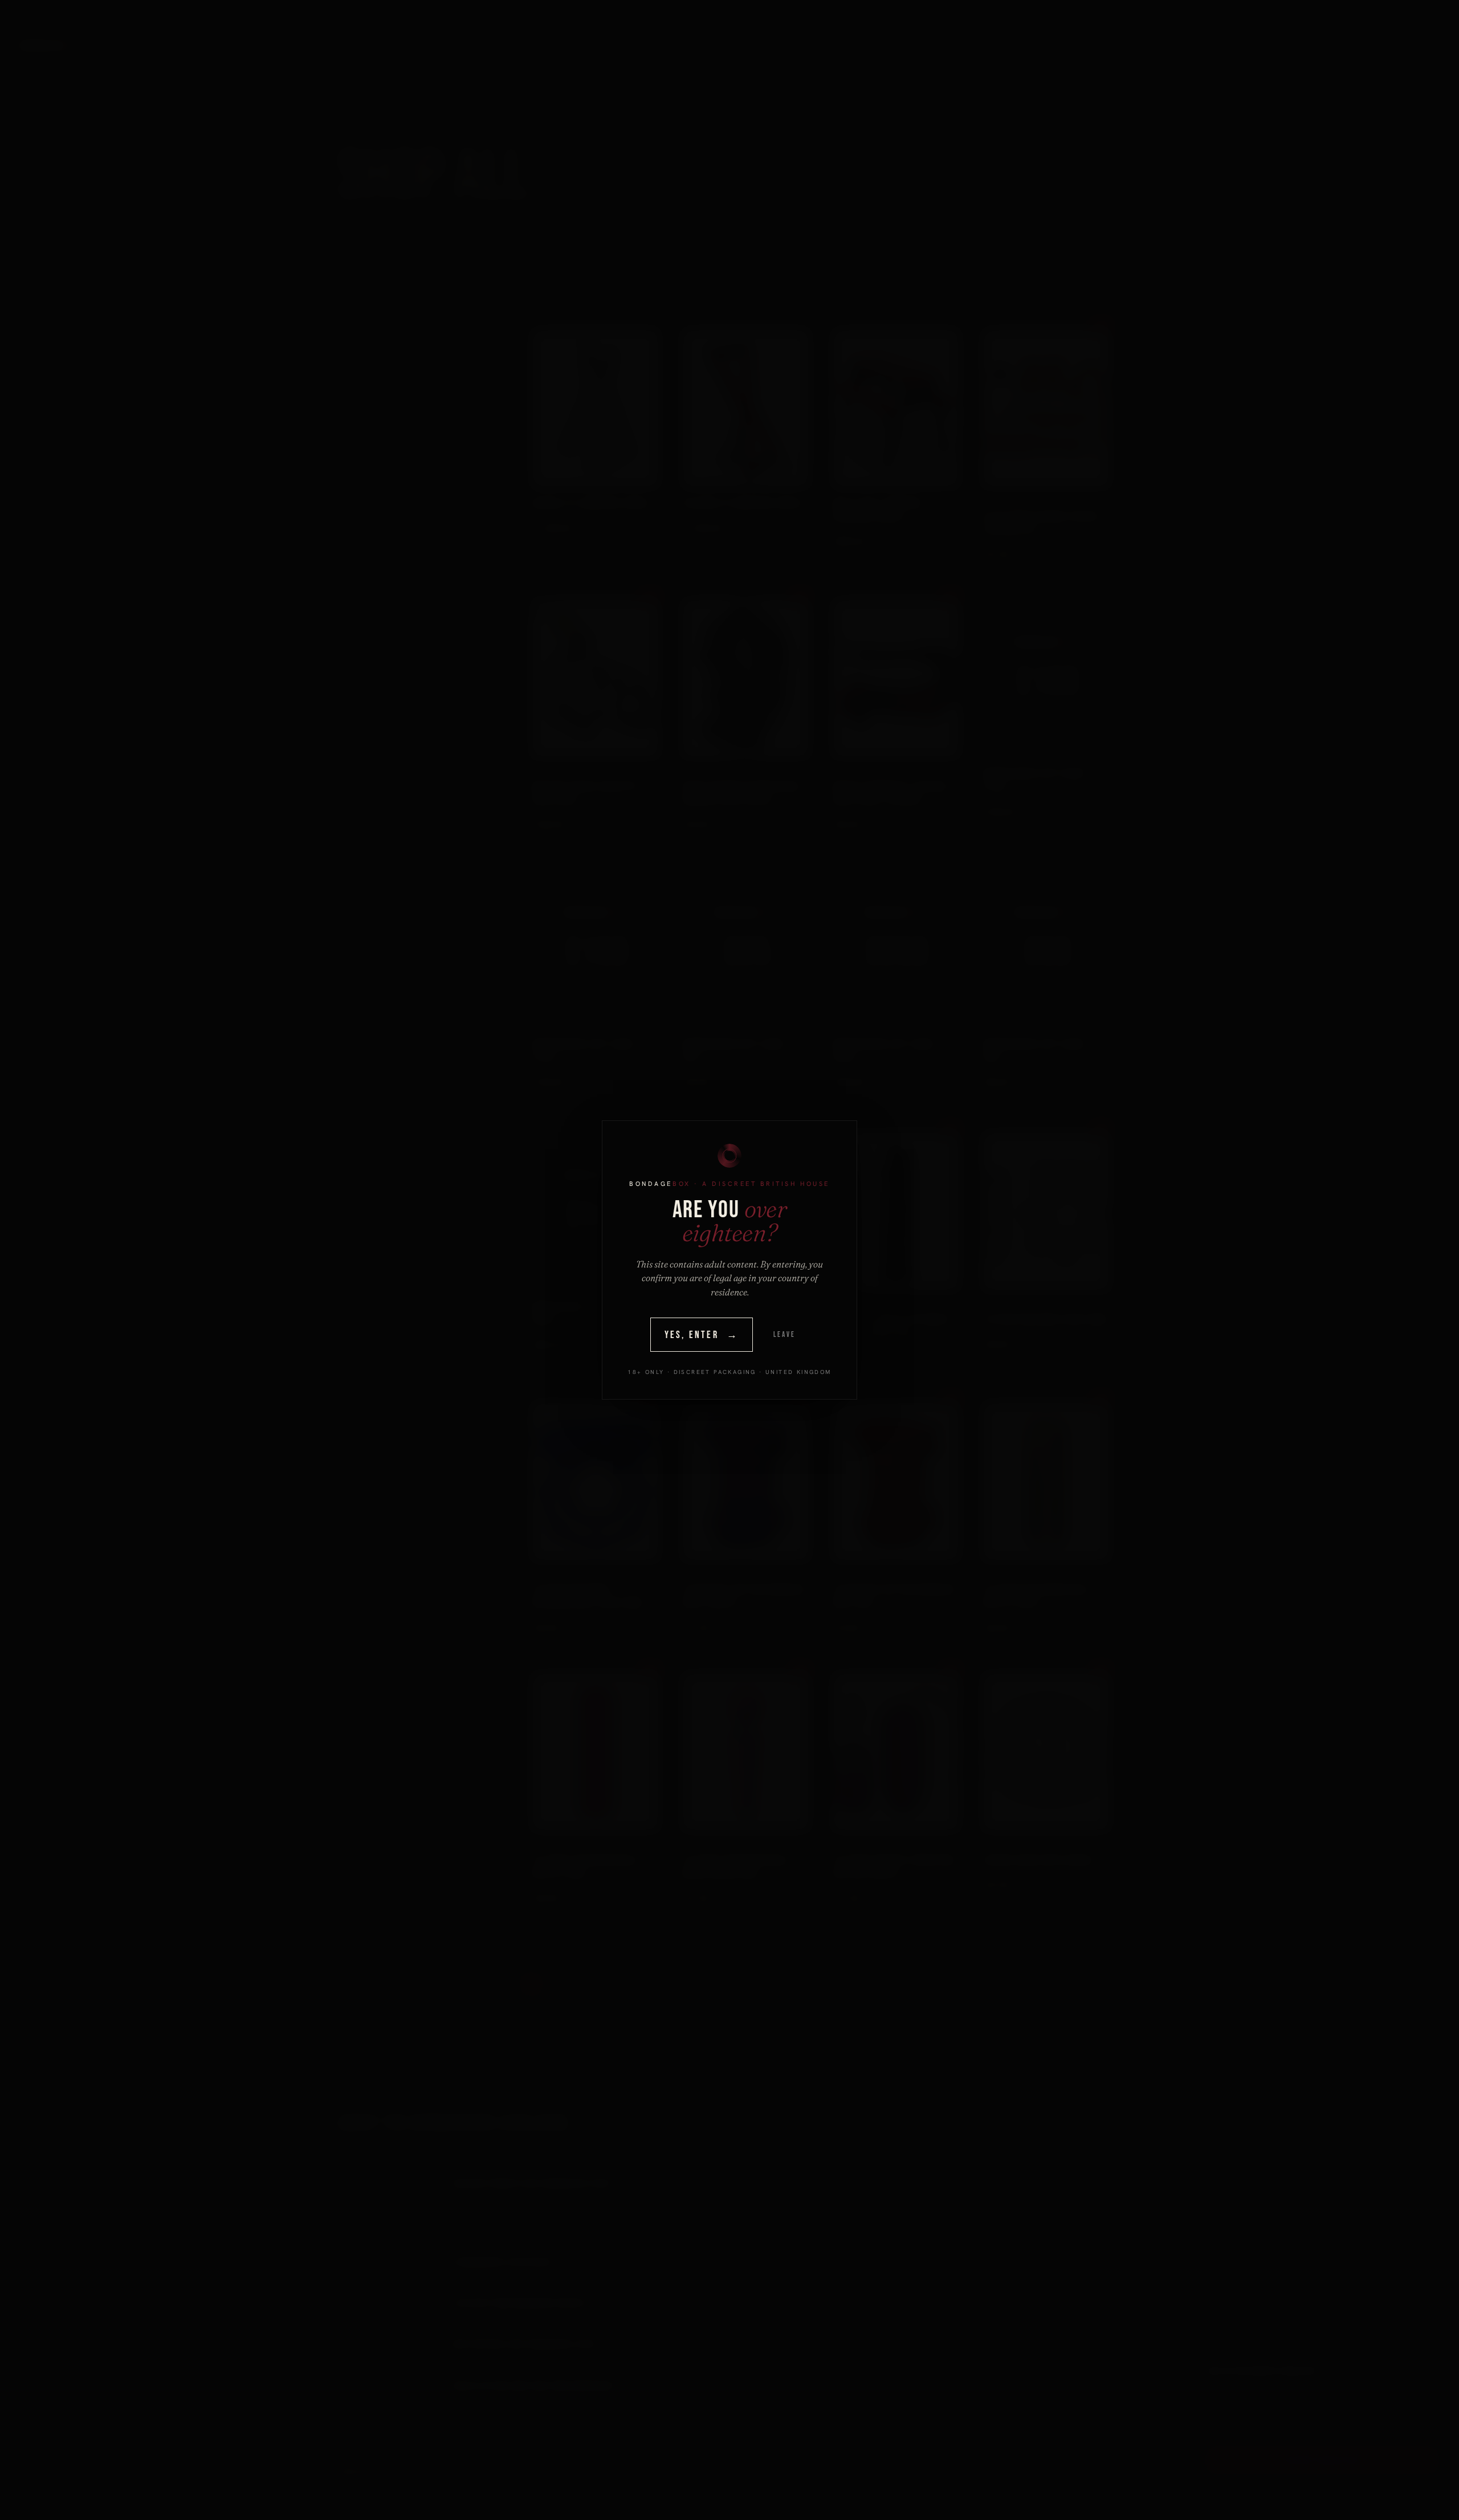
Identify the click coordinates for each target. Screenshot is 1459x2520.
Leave (784, 1335)
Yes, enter (702, 1335)
